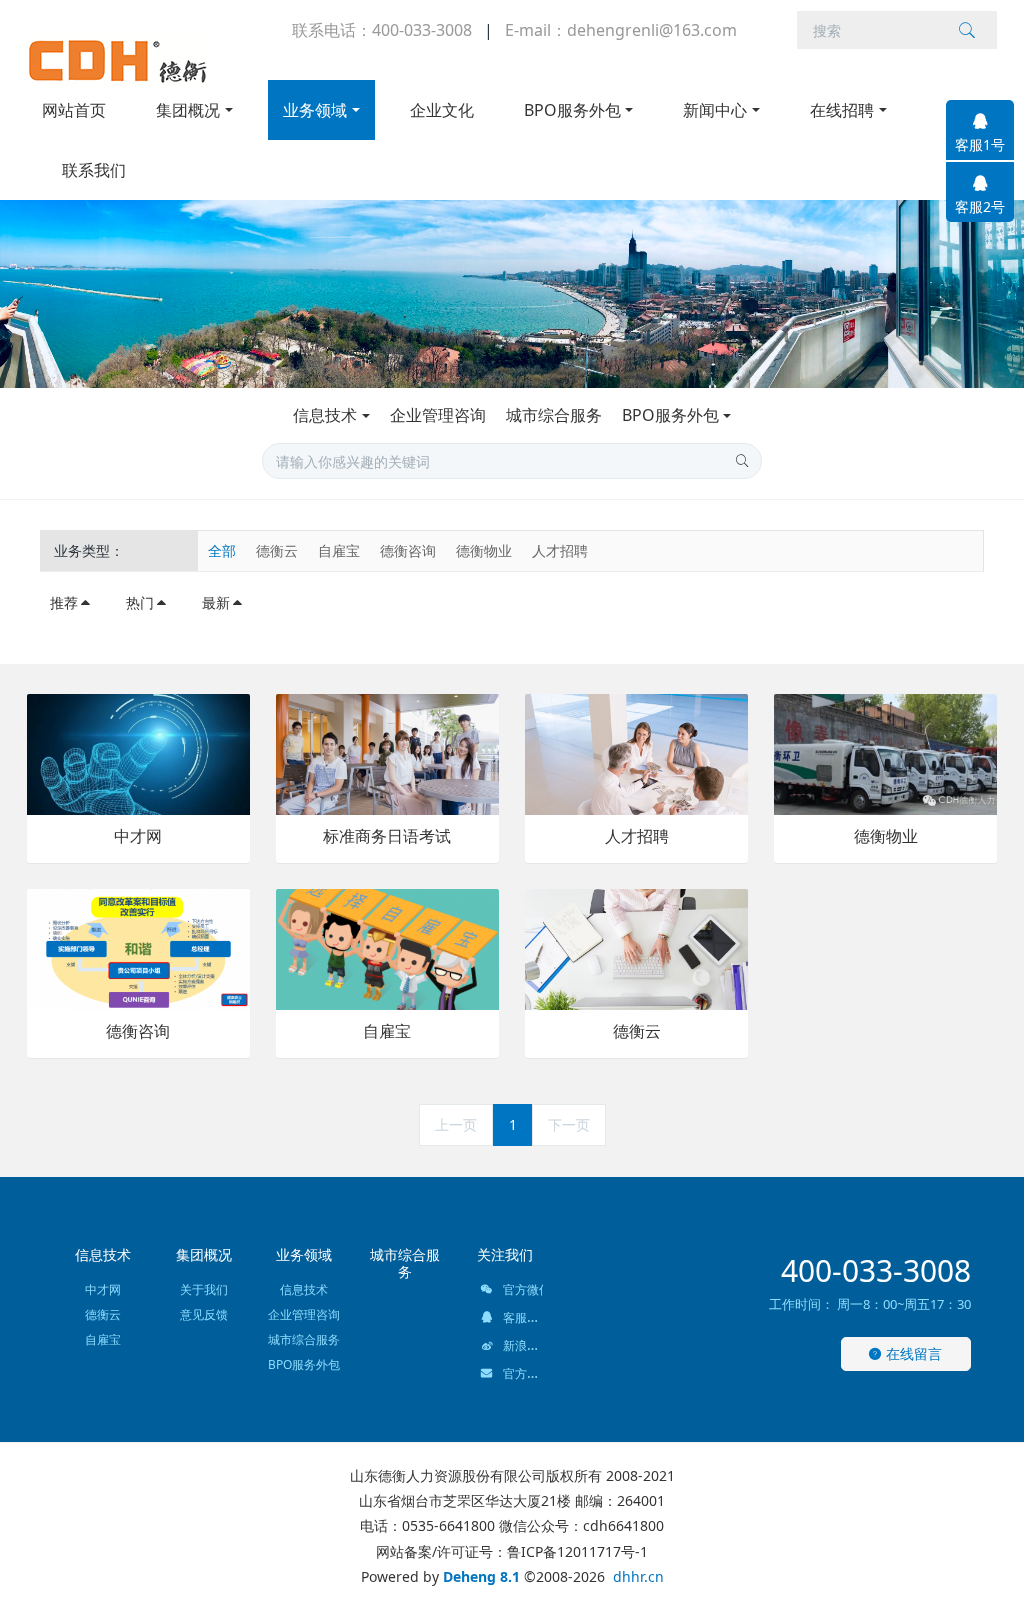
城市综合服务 (554, 415)
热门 (140, 602)
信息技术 (325, 415)
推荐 (64, 602)
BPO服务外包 (670, 415)
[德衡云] (636, 947)
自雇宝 (339, 550)
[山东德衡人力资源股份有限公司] (117, 60)
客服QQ (522, 1317)
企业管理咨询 (438, 415)
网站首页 (74, 110)
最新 (216, 602)
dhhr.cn (638, 1576)
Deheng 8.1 (481, 1576)
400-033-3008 (875, 1270)
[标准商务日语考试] (387, 752)
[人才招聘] (636, 752)
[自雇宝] (387, 947)
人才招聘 (560, 550)
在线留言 (912, 1353)
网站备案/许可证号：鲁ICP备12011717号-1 (512, 1551)
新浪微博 (525, 1345)
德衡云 (277, 550)
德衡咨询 (408, 550)
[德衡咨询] (138, 947)
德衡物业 (484, 550)
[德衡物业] (885, 752)
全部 (222, 550)
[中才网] (138, 752)
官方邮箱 (525, 1373)
